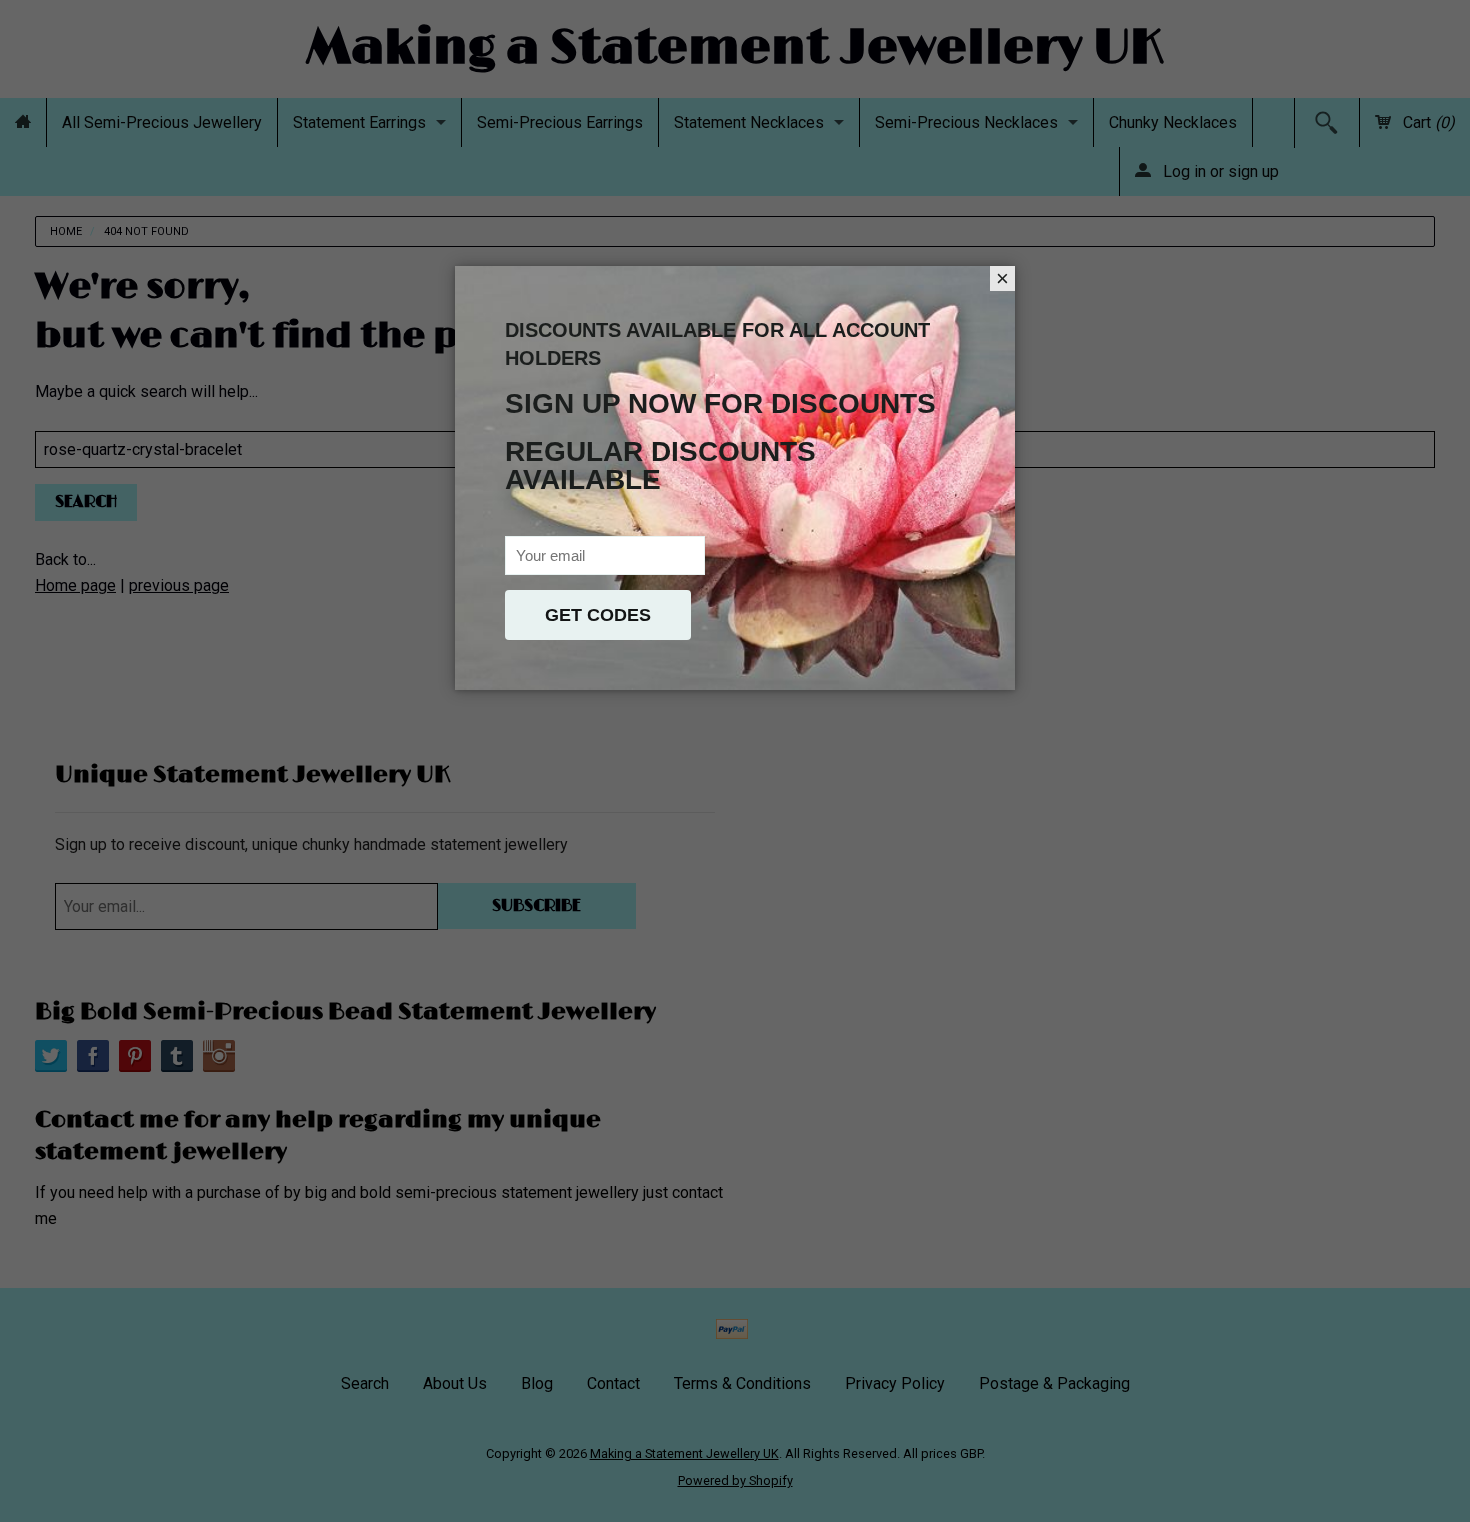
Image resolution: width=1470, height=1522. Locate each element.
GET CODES (598, 615)
